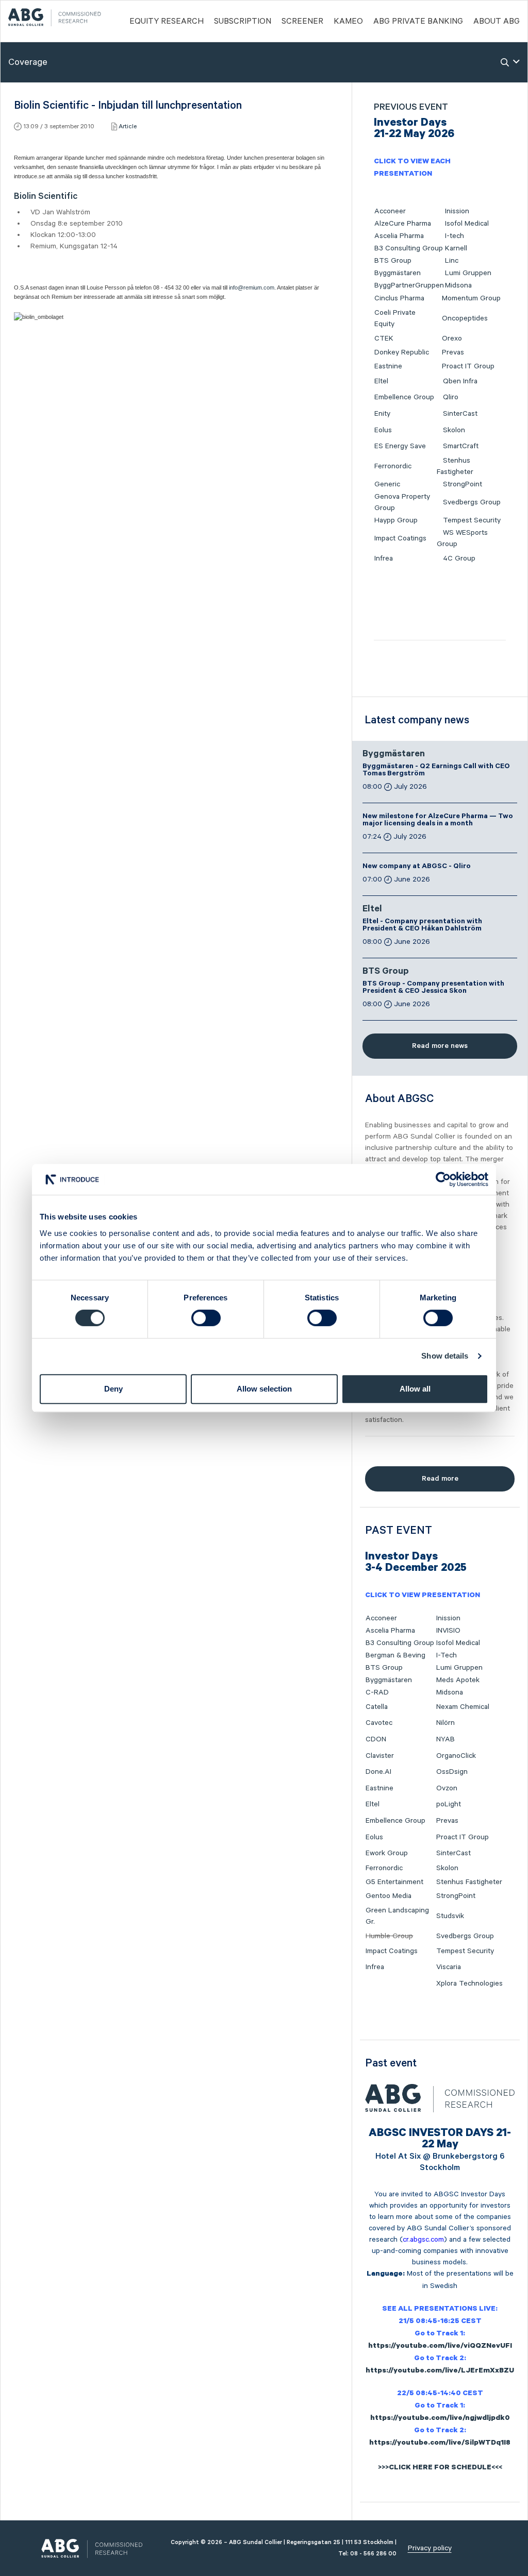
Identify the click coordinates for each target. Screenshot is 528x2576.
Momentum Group (471, 298)
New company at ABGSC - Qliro (417, 867)
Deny (113, 1389)
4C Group (459, 558)
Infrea (384, 558)
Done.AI (378, 1772)
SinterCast (460, 414)
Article (128, 126)
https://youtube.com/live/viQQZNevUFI (440, 2347)
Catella (377, 1707)
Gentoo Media (389, 1896)
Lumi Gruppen (468, 273)
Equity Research (167, 22)
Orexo (452, 338)
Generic (387, 484)
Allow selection (264, 1389)
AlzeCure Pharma (403, 224)
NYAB (445, 1739)
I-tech (455, 236)
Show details (445, 1356)
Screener (302, 22)
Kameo (348, 22)
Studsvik (450, 1916)
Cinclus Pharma (399, 298)
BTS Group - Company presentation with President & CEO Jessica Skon (433, 988)
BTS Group (393, 261)
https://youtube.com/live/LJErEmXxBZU (440, 2371)
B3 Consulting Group (409, 248)
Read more (440, 1479)
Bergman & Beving (395, 1655)
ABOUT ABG (497, 22)
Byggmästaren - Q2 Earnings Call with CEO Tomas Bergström (436, 771)
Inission (457, 211)
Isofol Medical (467, 224)
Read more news (440, 1046)
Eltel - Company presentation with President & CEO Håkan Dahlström (422, 926)
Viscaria (449, 1967)
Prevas (453, 352)
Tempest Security (472, 520)
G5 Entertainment (394, 1882)
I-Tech (447, 1655)
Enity (382, 414)
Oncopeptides (465, 318)
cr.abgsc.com (423, 2240)
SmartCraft (461, 446)
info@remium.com (252, 287)
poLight (449, 1804)
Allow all (415, 1389)
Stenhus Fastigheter (469, 1882)
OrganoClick (456, 1756)
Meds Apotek (458, 1680)
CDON (376, 1739)
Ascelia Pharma (399, 236)
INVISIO (448, 1631)
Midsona (458, 285)
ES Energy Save (400, 446)
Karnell (456, 248)
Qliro (451, 397)
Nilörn (445, 1723)
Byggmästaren (398, 273)
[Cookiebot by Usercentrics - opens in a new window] (443, 1179)
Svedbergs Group (472, 502)
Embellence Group (404, 397)
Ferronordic (393, 466)
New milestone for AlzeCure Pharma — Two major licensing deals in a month (438, 821)
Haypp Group (396, 520)
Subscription (243, 22)
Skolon (454, 430)
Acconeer (390, 211)
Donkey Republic (402, 352)
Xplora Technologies (469, 1984)
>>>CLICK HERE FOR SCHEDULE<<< (440, 2468)
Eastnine (388, 366)
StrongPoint (463, 484)
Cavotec (379, 1723)
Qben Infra (460, 381)
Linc (452, 261)
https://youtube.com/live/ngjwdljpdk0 (440, 2419)
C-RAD (377, 1692)
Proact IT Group (468, 366)
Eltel (381, 381)
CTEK (384, 338)
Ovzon (447, 1788)
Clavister (380, 1756)
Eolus (383, 430)
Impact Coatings (400, 538)
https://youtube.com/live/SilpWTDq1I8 (440, 2444)
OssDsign (452, 1772)
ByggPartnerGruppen (409, 285)
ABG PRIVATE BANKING (418, 22)
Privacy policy (430, 2548)
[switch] (206, 1318)
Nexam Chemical (463, 1707)
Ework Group (387, 1853)
